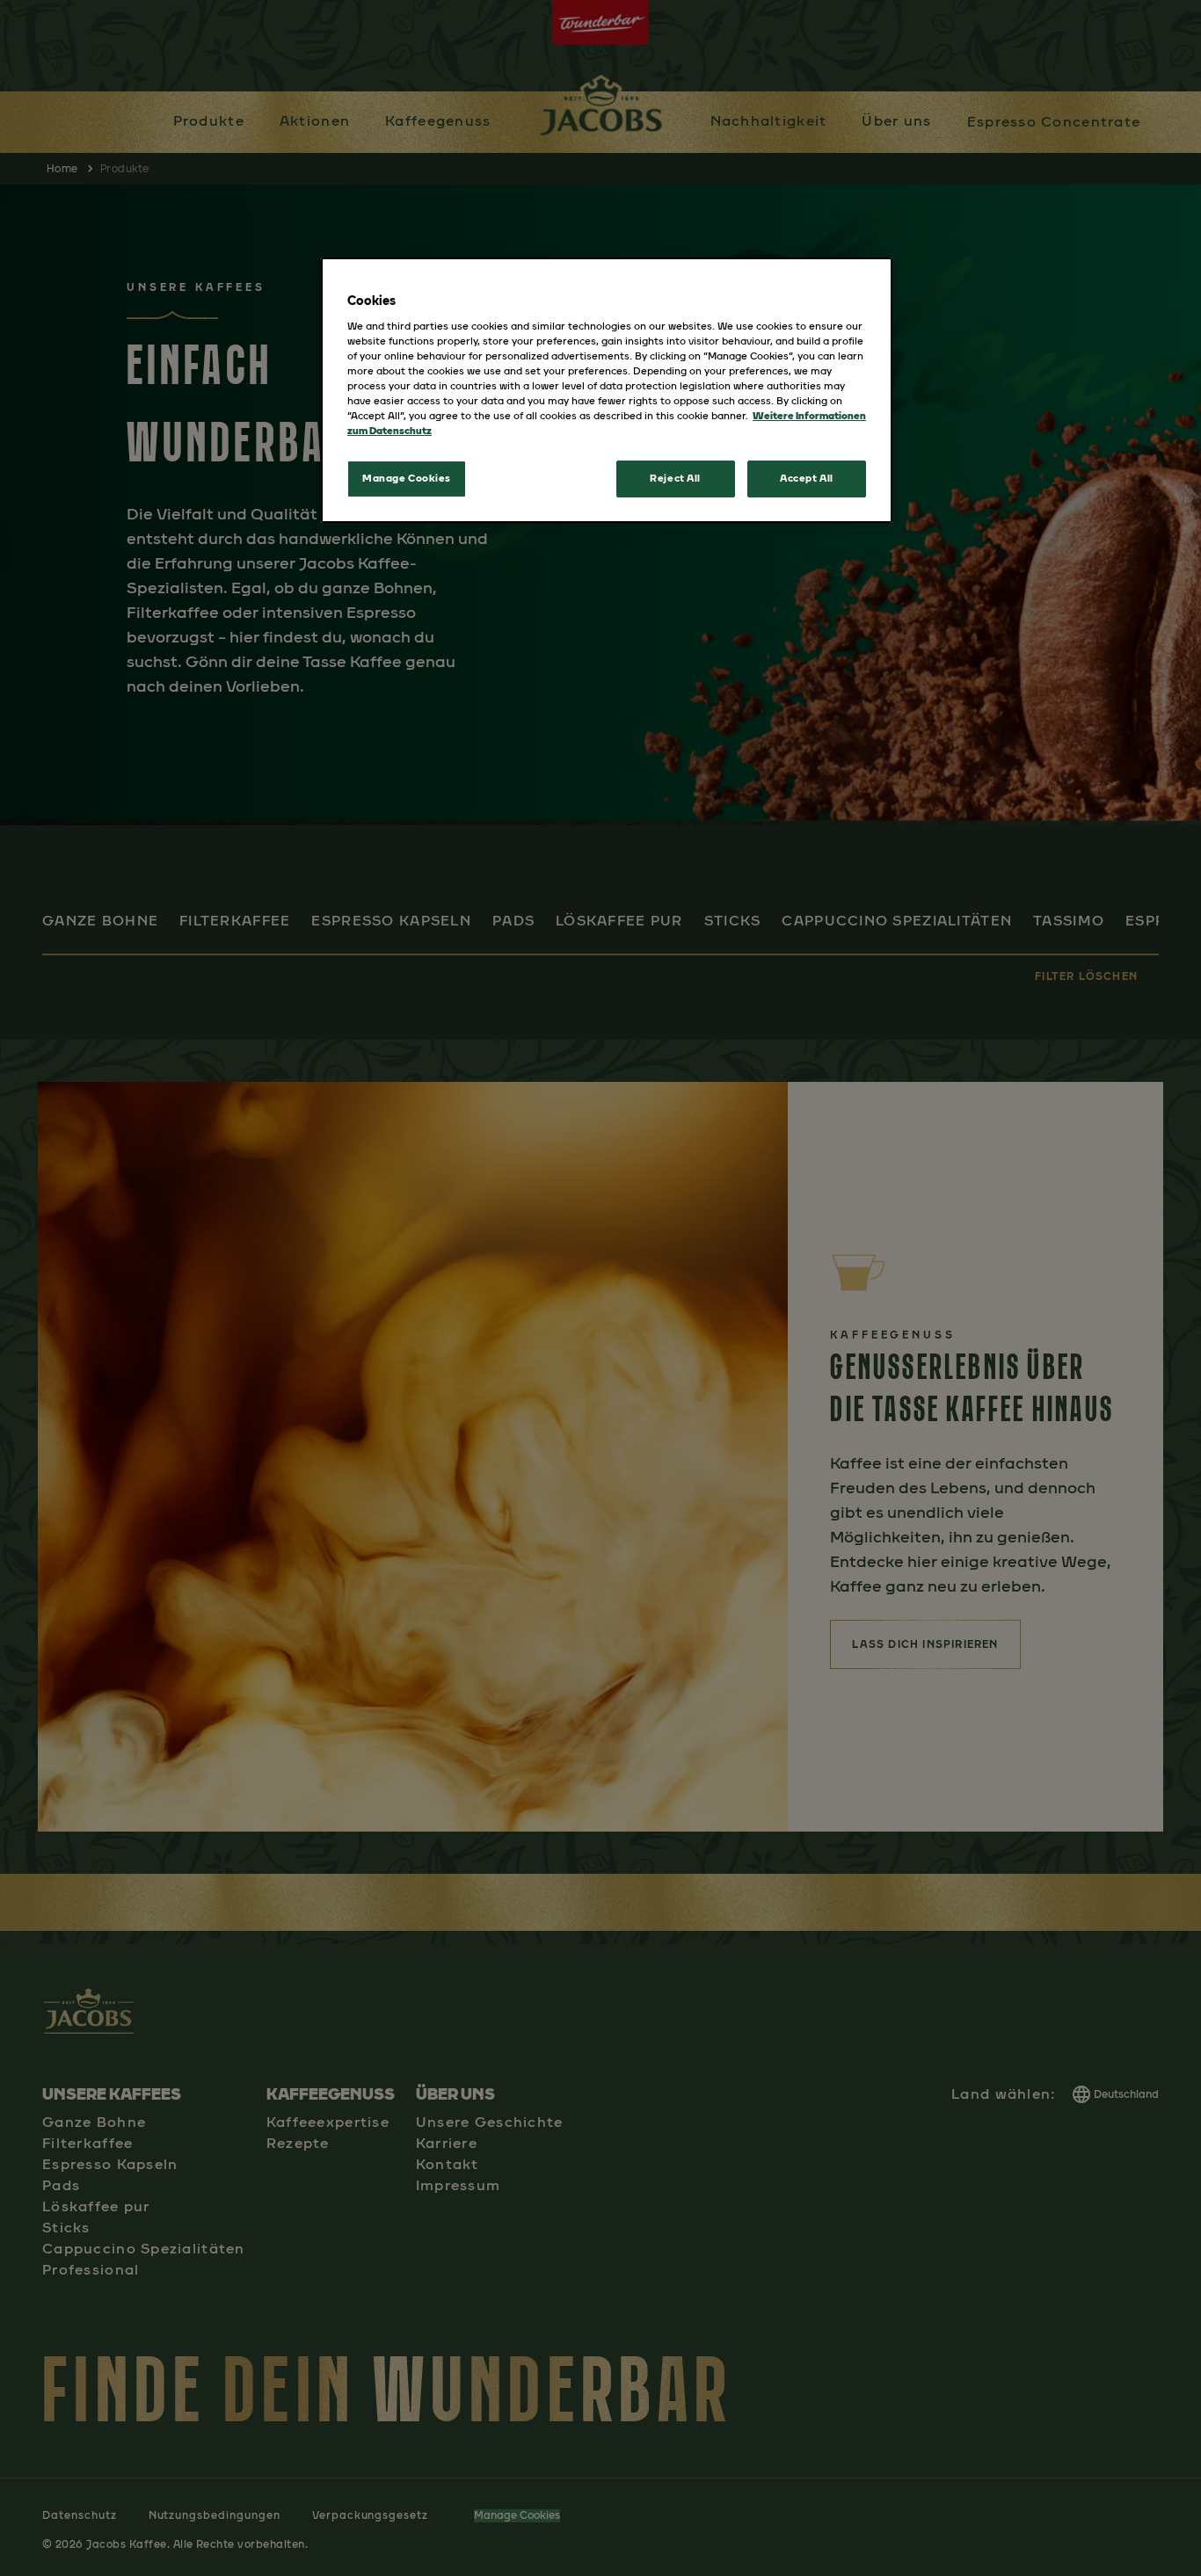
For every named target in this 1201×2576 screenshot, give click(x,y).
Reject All (675, 478)
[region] (607, 390)
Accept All (807, 478)
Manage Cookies (407, 478)
